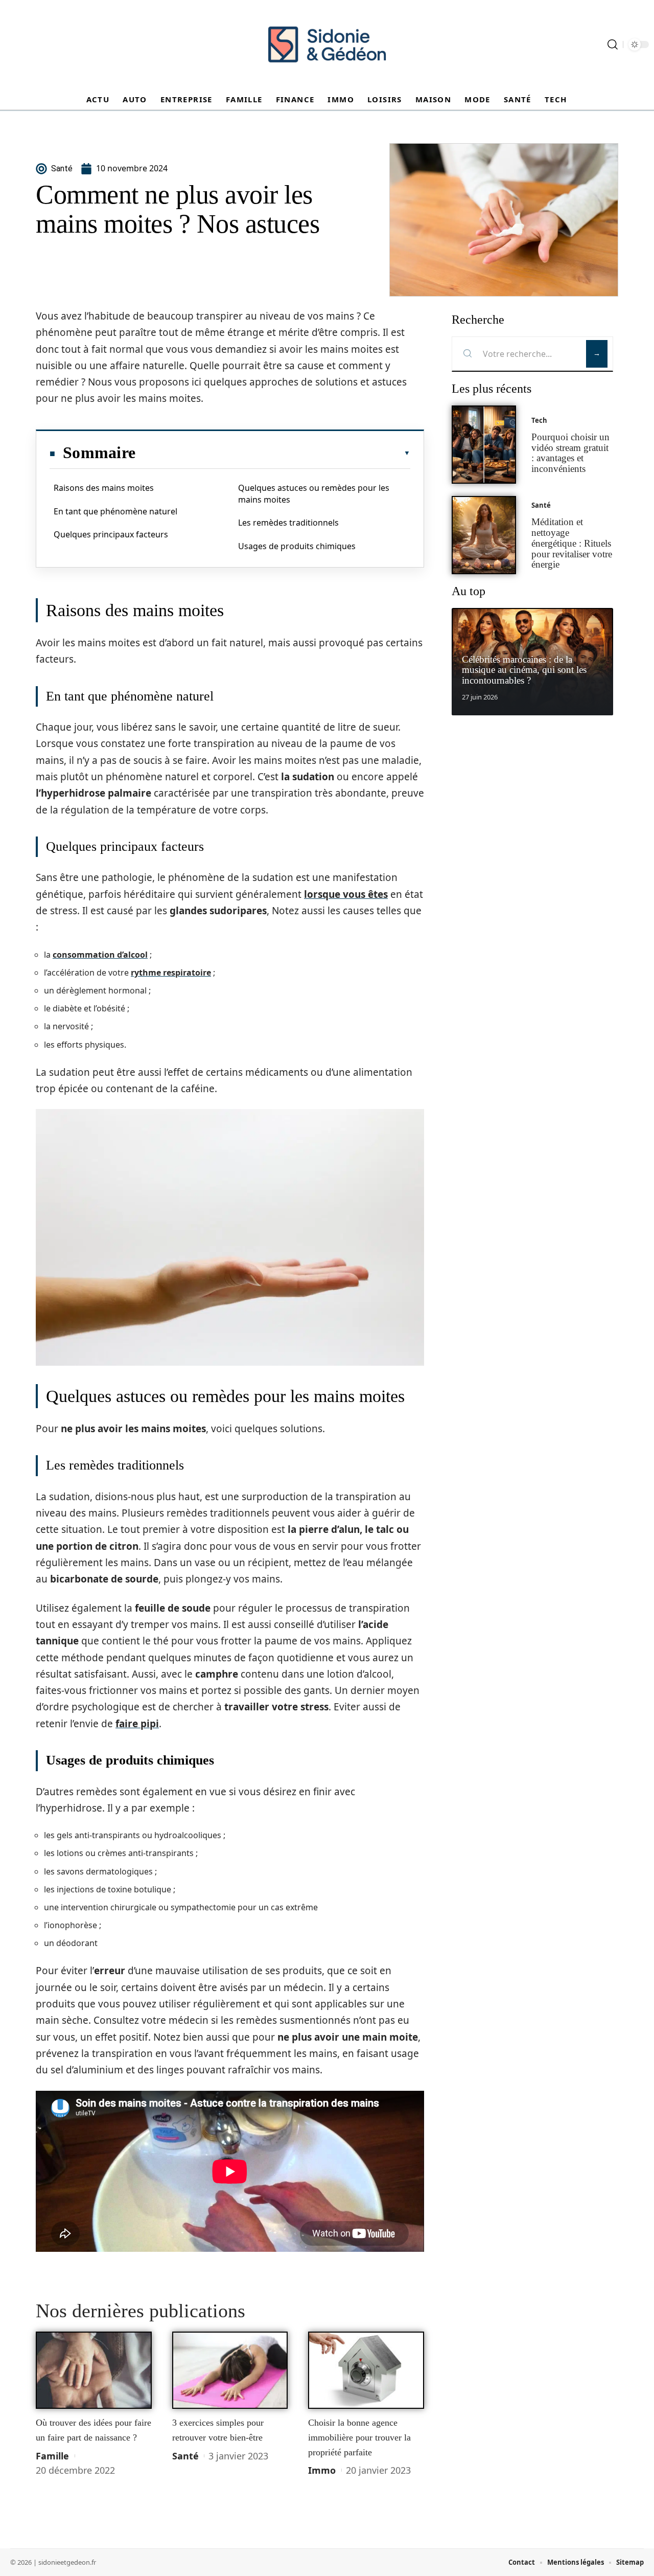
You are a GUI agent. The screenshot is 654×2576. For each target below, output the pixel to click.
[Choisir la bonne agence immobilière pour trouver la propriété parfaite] (366, 2370)
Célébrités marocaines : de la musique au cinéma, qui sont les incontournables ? (524, 670)
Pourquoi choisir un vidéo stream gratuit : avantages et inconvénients (570, 453)
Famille (52, 2456)
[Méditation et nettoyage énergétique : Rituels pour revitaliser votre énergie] (484, 535)
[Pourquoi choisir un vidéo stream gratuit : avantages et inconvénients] (484, 445)
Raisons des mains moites (104, 488)
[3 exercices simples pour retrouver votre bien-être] (230, 2370)
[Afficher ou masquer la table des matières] (273, 453)
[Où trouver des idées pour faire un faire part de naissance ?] (94, 2370)
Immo (322, 2470)
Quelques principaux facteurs (111, 534)
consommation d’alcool (100, 955)
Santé (185, 2456)
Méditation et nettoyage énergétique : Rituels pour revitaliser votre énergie (572, 543)
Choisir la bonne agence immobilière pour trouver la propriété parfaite (359, 2437)
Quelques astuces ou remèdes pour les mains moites (314, 493)
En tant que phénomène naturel (115, 511)
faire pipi (137, 1724)
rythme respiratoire (171, 973)
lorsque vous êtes (346, 894)
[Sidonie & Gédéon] (327, 44)
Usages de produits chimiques (297, 546)
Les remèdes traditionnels (288, 523)
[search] (613, 44)
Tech (539, 420)
